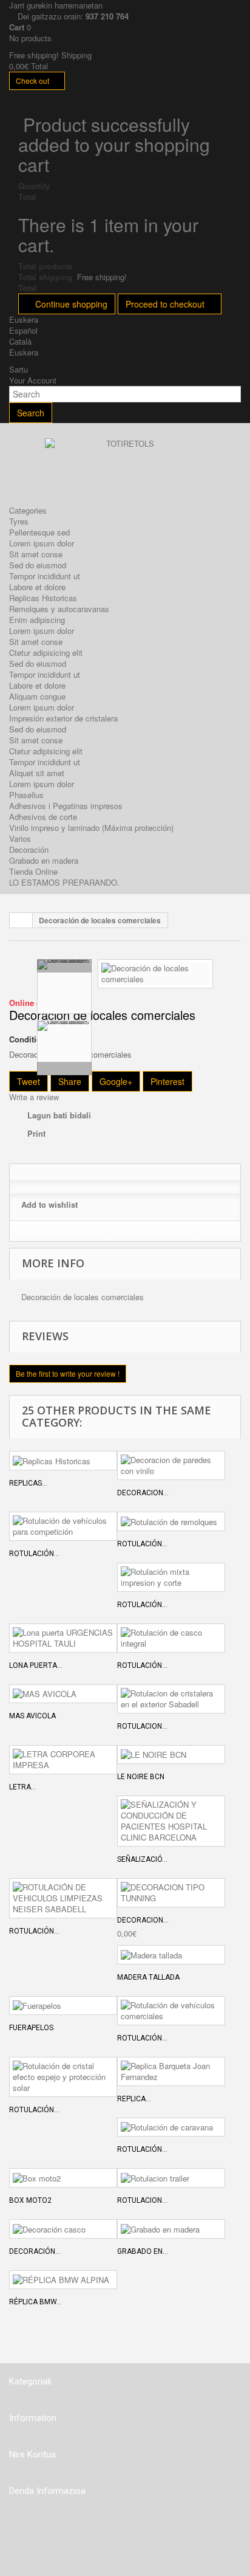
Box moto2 (30, 2200)
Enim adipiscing (37, 620)
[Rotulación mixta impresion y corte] (171, 1577)
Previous (64, 966)
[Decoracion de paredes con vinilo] (171, 1465)
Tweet (29, 1081)
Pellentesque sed (39, 532)
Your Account (33, 380)
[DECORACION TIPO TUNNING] (171, 1893)
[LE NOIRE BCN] (171, 1755)
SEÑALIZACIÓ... (142, 1859)
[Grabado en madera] (171, 2229)
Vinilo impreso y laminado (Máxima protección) (91, 828)
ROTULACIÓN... (34, 1931)
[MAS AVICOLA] (63, 1694)
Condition (28, 1039)
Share (70, 1081)
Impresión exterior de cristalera (63, 718)
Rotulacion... (142, 1726)
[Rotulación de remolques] (171, 1521)
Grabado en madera (44, 860)
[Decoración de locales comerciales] (155, 972)
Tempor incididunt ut (45, 576)
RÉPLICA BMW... (35, 2302)
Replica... (134, 2099)
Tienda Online (33, 871)
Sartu (19, 369)
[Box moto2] (63, 2178)
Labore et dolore (37, 587)
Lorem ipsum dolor (42, 543)
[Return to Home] (21, 920)
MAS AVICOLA (32, 1716)
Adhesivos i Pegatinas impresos (66, 806)
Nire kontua (32, 2454)
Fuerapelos (31, 2028)
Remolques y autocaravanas (59, 609)
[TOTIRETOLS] (125, 468)
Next (64, 1069)
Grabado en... (143, 2251)
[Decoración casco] (63, 2229)
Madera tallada (148, 1977)
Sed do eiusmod (38, 565)
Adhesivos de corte (43, 817)
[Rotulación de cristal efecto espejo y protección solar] (63, 2077)
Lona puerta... (36, 1665)
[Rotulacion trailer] (171, 2178)
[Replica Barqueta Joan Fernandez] (171, 2071)
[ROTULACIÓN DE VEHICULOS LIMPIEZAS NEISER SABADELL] (63, 1898)
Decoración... (35, 2251)
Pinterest (167, 1081)
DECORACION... (143, 1920)
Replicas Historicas (43, 598)
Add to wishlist (49, 1204)
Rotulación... (34, 1554)
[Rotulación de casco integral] (171, 1638)
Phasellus (26, 795)
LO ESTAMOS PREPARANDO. (64, 882)
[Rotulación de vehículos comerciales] (171, 2011)
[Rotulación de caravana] (171, 2127)
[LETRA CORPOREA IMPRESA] (63, 1760)
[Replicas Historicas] (63, 1461)
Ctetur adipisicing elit (46, 653)
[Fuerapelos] (63, 2006)
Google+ (116, 1081)
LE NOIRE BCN (141, 1777)
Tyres (19, 521)
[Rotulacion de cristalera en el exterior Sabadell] (171, 1699)
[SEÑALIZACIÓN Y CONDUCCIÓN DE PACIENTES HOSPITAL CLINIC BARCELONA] (171, 1821)
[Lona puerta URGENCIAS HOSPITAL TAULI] (63, 1638)
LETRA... (23, 1787)
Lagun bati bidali (59, 1115)
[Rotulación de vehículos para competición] (63, 1526)
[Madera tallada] (171, 1955)
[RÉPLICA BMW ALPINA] (63, 2280)
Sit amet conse (36, 554)
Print (36, 1133)
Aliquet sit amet (37, 773)
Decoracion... (143, 1493)
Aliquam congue (37, 696)
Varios (20, 839)
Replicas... (28, 1483)
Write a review (34, 1097)
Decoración (29, 849)
